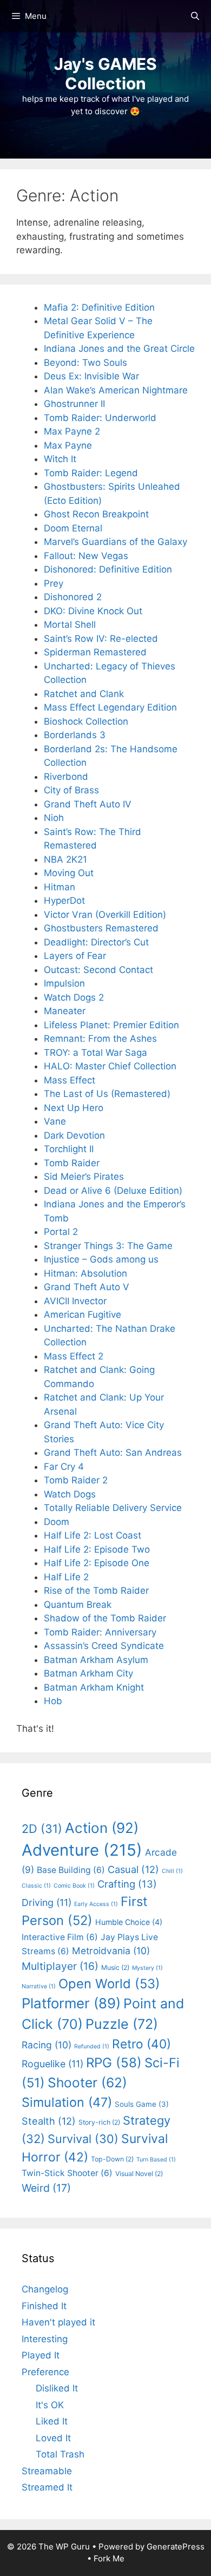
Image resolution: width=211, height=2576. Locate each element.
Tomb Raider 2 (76, 1480)
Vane (55, 1121)
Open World (109, 1984)
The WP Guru (64, 2547)
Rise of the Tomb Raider (96, 1591)
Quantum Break (78, 1605)
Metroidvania (111, 1951)
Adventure (82, 1850)
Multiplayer (60, 1966)
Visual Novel (139, 2174)
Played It (41, 2355)
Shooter (87, 2082)
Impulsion (64, 983)
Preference (45, 2372)
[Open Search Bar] (195, 16)
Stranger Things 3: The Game (108, 1246)
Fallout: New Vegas (86, 556)
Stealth (49, 2121)
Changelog (45, 2289)
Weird (46, 2188)
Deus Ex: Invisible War (91, 376)
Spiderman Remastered (95, 652)
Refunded (92, 2046)
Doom (57, 1522)
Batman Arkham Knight (94, 1687)
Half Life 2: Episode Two (97, 1549)
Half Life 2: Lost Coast (93, 1535)
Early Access (96, 1904)
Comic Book (74, 1886)
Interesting (45, 2339)
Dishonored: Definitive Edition (108, 569)
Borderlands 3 (75, 735)
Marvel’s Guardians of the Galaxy (116, 542)
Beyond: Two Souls (85, 363)
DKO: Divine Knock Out (93, 611)
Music (115, 1967)
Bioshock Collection (86, 721)
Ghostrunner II (74, 404)
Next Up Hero (74, 1108)
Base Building (71, 1870)
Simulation (67, 2102)
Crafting (127, 1884)
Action (102, 1828)
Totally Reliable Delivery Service (113, 1508)
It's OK (50, 2405)
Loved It (53, 2438)
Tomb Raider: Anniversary (100, 1632)
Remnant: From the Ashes (100, 1039)
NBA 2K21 (65, 859)
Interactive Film (60, 1937)
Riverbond (66, 777)
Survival (83, 2139)
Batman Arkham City (88, 1673)
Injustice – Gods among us (101, 1259)
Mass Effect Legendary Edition (110, 707)
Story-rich (99, 2122)
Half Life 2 (66, 1577)
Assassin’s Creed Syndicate (104, 1646)
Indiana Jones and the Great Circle (119, 349)
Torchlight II (69, 1149)
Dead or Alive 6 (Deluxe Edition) (113, 1191)
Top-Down (112, 2159)
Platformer (71, 2003)
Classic (36, 1886)
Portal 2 (61, 1232)
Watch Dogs (70, 1494)
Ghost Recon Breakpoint (96, 514)
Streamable (47, 2471)
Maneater (65, 1011)
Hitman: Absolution (85, 1273)
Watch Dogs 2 (74, 997)
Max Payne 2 (72, 431)
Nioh (54, 818)
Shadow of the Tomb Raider (105, 1618)
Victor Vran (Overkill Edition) (105, 915)
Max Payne (68, 445)
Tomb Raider (72, 1163)
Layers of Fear (75, 956)
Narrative (39, 1986)
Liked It (52, 2421)
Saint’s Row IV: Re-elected (101, 639)
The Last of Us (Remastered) (107, 1094)
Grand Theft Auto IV (88, 804)
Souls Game (142, 2104)
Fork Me (109, 2558)
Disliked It (57, 2388)
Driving (47, 1903)
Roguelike (52, 2064)
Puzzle (122, 2024)
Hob (53, 1701)
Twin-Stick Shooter (67, 2173)
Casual (133, 1869)
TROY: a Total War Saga (95, 1053)
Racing (47, 2045)
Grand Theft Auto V (87, 1287)
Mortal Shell (70, 625)
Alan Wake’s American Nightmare (116, 390)
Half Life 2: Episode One (97, 1563)
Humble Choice (129, 1922)
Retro (141, 2044)
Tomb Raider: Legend (91, 473)
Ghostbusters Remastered (101, 928)
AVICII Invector (75, 1301)
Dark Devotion (74, 1135)
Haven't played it (58, 2322)
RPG (114, 2063)
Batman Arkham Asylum (96, 1660)
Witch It (60, 459)
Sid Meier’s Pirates (84, 1177)
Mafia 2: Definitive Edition (99, 307)
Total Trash (60, 2454)
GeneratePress (176, 2547)
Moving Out (69, 873)
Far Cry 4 (64, 1467)
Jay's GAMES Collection (105, 74)
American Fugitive (83, 1315)
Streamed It (47, 2487)
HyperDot (64, 901)
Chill (172, 1871)
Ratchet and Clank (84, 694)
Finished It (44, 2306)
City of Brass (71, 790)
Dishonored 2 (73, 597)
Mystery (147, 1968)
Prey (54, 583)
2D (42, 1829)
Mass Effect (70, 1080)
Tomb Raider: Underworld (100, 418)
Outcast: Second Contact (98, 970)
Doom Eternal (73, 528)
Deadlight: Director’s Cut (96, 942)
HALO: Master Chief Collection (110, 1066)
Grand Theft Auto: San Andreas (113, 1453)
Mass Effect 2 (74, 1356)
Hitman (60, 887)
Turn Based (156, 2160)
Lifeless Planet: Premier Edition (111, 1025)
